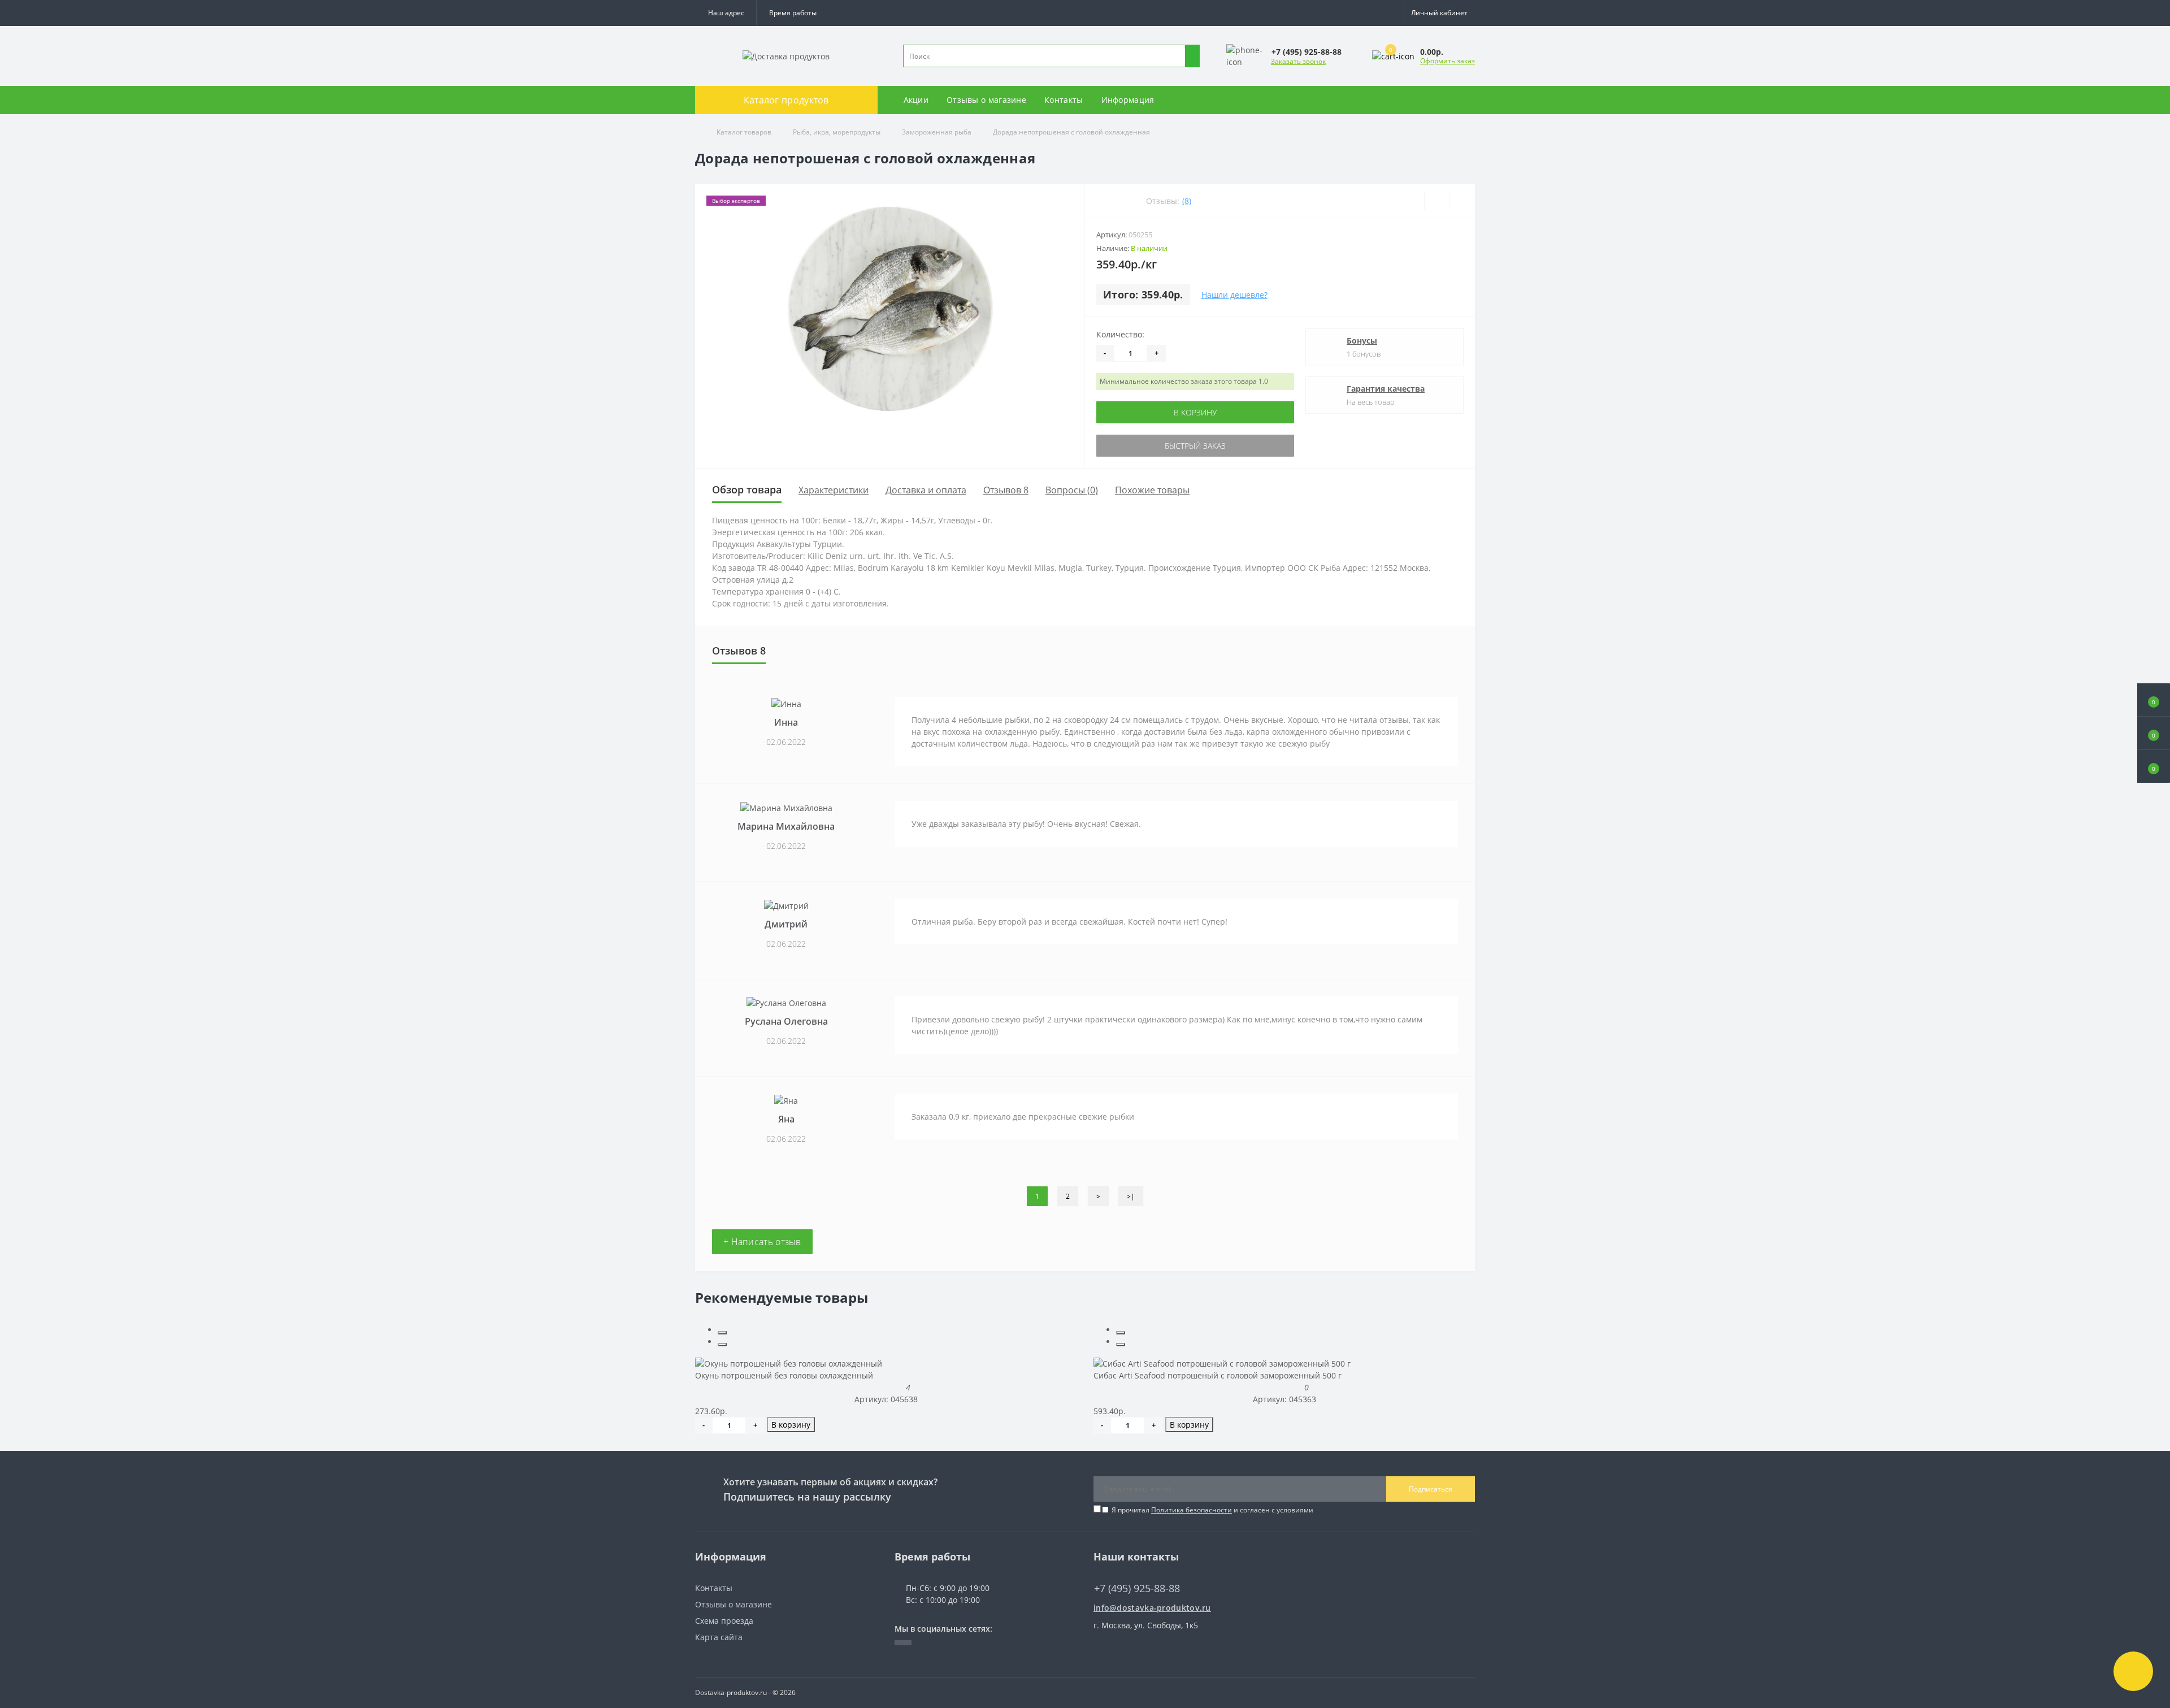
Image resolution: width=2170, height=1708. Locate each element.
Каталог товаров (744, 132)
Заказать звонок (1298, 61)
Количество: (1120, 334)
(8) (1187, 201)
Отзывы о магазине (986, 100)
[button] (792, 13)
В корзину (1195, 412)
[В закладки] (1437, 201)
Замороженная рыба (937, 132)
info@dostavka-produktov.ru (1152, 1608)
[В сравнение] (1462, 201)
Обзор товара (747, 489)
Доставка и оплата (926, 490)
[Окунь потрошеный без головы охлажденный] (789, 1362)
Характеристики (834, 490)
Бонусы (1362, 341)
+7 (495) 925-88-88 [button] (1137, 1588)
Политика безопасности (1192, 1510)
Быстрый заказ (1195, 446)
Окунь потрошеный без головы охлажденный (784, 1375)
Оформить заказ (1448, 61)
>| (1131, 1196)
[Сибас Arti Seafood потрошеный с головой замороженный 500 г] (1222, 1362)
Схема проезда (724, 1621)
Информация (1128, 100)
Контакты (1064, 100)
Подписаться (1431, 1489)
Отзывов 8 (1006, 490)
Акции (916, 100)
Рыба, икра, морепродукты (837, 132)
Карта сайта (719, 1637)
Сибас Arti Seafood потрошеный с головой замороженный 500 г (1218, 1375)
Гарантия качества (1386, 389)
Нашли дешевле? (1234, 295)
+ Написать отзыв (762, 1242)
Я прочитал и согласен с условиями (1212, 1510)
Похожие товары (1152, 490)
